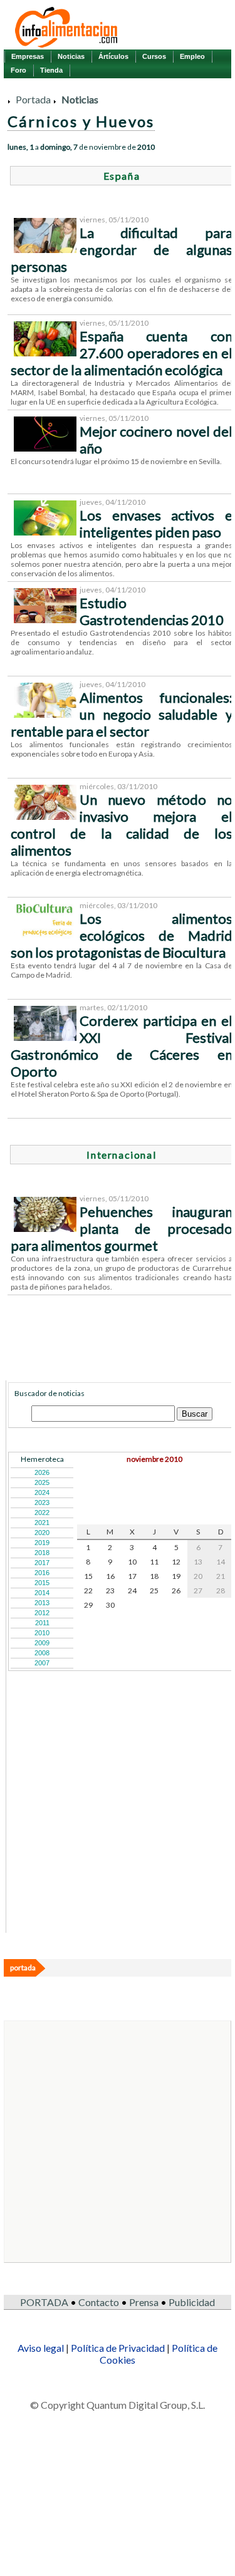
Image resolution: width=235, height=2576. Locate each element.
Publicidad (192, 2302)
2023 (42, 1503)
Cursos (154, 56)
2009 (42, 1643)
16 (110, 1576)
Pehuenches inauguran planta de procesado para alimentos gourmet (122, 1229)
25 (154, 1591)
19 (176, 1576)
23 (110, 1591)
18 (154, 1576)
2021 (42, 1523)
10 (132, 1562)
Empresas (28, 56)
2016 (42, 1573)
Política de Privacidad (118, 2348)
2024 (42, 1492)
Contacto (99, 2302)
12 (176, 1562)
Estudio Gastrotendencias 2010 (152, 611)
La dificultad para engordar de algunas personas (122, 250)
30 (110, 1605)
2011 (42, 1623)
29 (88, 1605)
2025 (42, 1482)
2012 (42, 1613)
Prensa (144, 2302)
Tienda (51, 70)
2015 (42, 1583)
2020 (42, 1533)
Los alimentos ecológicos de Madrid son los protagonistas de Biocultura (122, 935)
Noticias (71, 56)
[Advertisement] (102, 1853)
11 (154, 1562)
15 (88, 1576)
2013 (42, 1603)
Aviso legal (41, 2348)
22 (88, 1591)
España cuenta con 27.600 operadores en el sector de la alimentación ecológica (122, 353)
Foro (18, 70)
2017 (42, 1563)
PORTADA (44, 2302)
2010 (42, 1633)
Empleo (192, 56)
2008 (42, 1653)
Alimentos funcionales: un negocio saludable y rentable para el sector (122, 714)
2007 (42, 1663)
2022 (42, 1513)
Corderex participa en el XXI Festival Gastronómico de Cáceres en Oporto (122, 1046)
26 (176, 1591)
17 (132, 1576)
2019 (42, 1543)
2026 (42, 1472)
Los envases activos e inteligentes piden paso (156, 524)
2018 (42, 1553)
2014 (42, 1593)
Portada (33, 99)
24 (132, 1591)
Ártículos (113, 56)
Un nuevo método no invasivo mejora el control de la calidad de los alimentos (122, 825)
